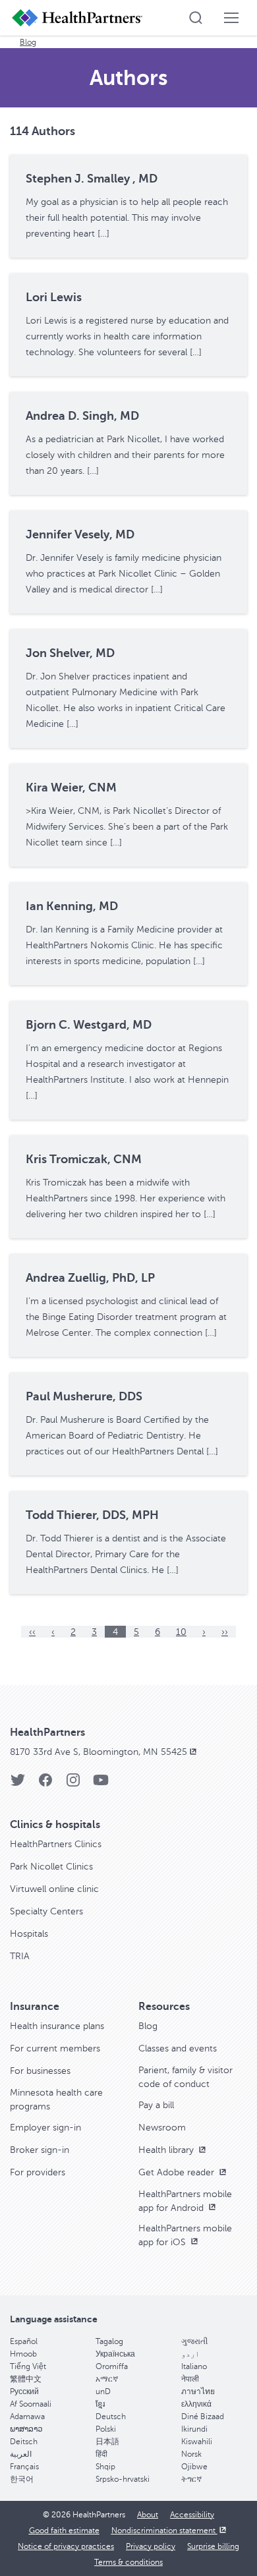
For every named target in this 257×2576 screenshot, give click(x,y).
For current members (55, 2048)
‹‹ (32, 1632)
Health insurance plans (57, 2026)
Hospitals (29, 1934)
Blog (28, 42)
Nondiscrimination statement (164, 2531)
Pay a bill (156, 2105)
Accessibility (192, 2515)
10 (181, 1632)
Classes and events (178, 2048)
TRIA (20, 1956)
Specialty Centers (46, 1911)
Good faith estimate (64, 2531)
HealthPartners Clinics (56, 1844)
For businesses (40, 2071)
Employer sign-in (45, 2128)
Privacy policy (151, 2546)
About (148, 2515)
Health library (167, 2150)
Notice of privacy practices (66, 2546)
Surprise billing (213, 2546)
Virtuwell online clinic (54, 1889)
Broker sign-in (40, 2150)
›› (225, 1632)
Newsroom (162, 2128)
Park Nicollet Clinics (51, 1867)
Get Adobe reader (178, 2172)
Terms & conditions (128, 2562)
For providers (38, 2172)
